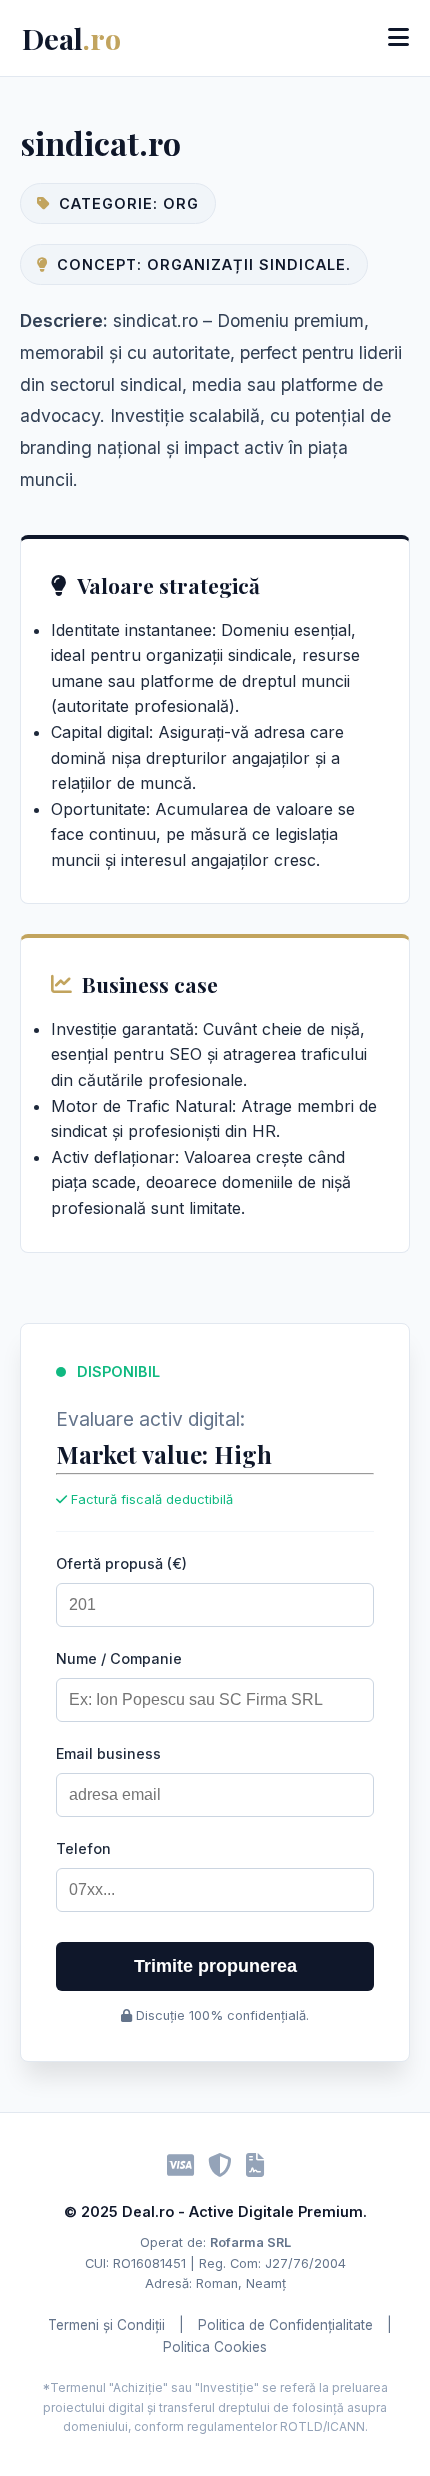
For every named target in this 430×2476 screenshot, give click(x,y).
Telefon (83, 1848)
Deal (71, 38)
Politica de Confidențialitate (285, 2325)
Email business (108, 1753)
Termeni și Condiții (106, 2325)
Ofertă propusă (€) (121, 1563)
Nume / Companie (119, 1658)
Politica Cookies (215, 2347)
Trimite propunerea (215, 1966)
